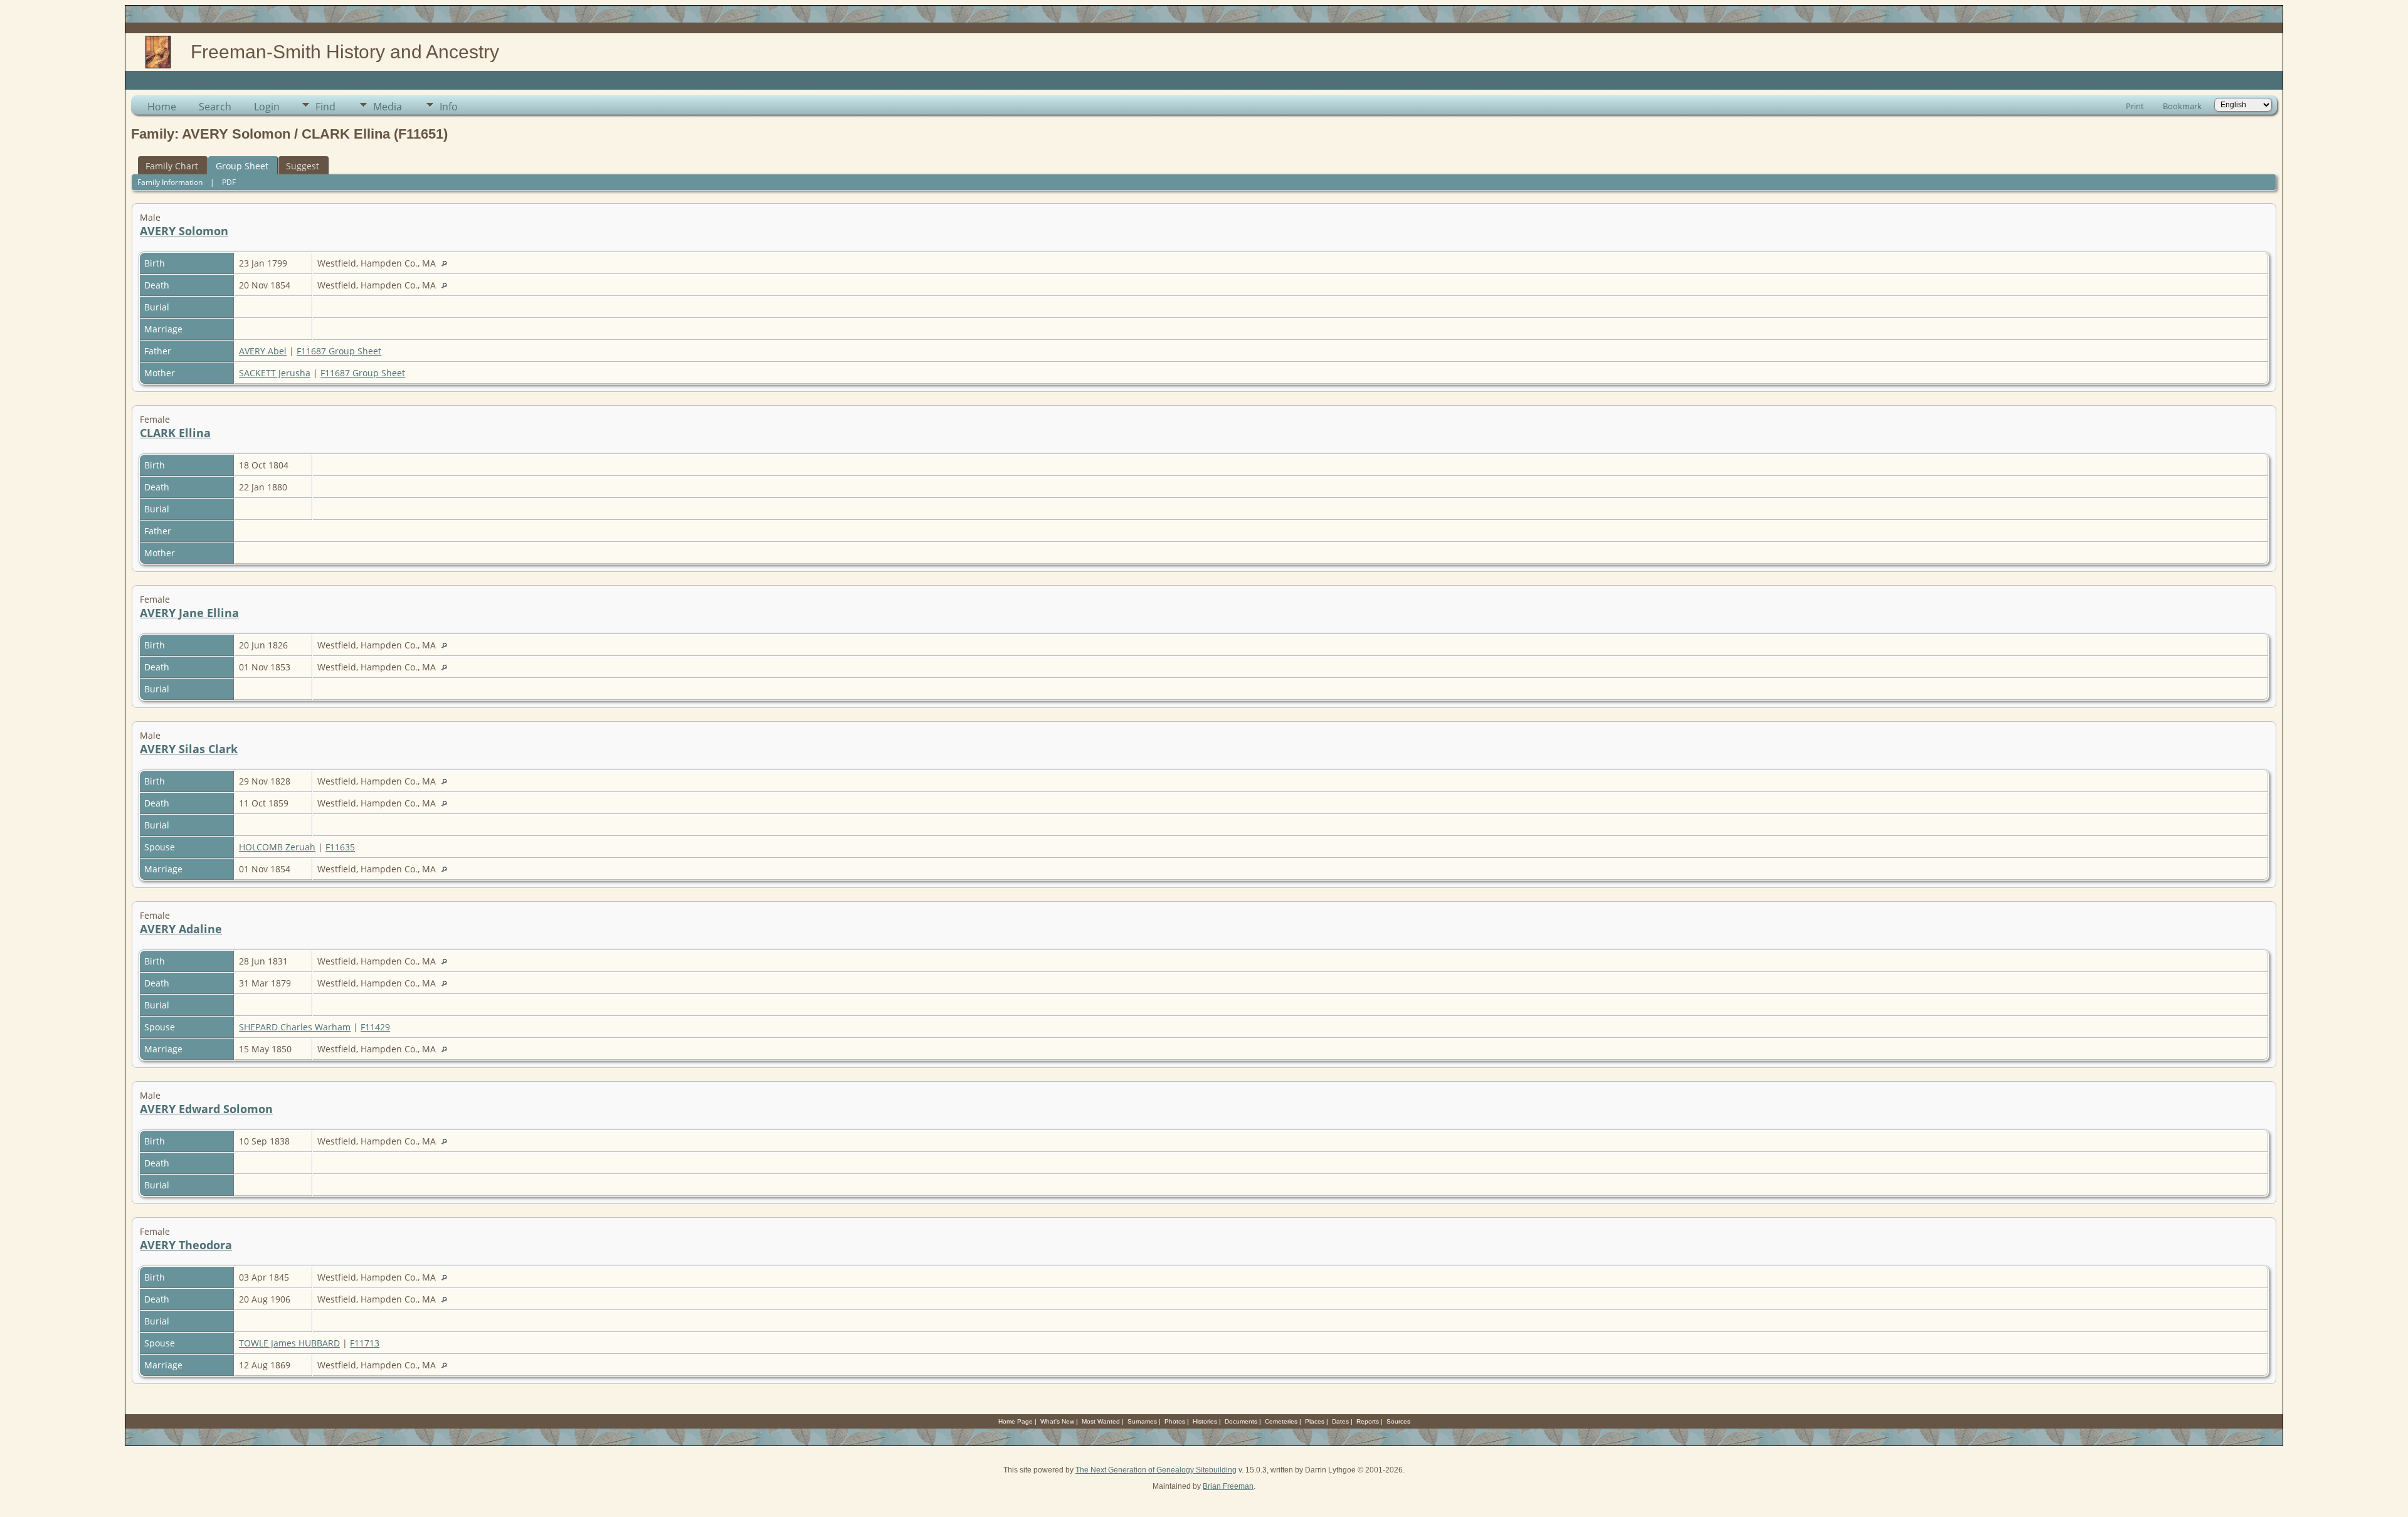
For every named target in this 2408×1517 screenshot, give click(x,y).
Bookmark (2182, 106)
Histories (1205, 1421)
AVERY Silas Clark (189, 749)
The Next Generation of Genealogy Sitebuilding (1156, 1470)
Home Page (1016, 1421)
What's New (1057, 1421)
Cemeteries (1281, 1421)
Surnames (1142, 1421)
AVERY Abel (263, 351)
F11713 (365, 1343)
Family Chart (172, 166)
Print (2135, 106)
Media (388, 107)
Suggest (303, 166)
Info (449, 107)
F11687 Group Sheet (339, 351)
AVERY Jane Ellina (189, 613)
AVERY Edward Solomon (206, 1109)
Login (267, 107)
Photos (1175, 1421)
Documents (1241, 1421)
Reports (1368, 1421)
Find (325, 107)
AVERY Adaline (181, 929)
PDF (229, 182)
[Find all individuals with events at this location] (447, 263)
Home (162, 107)
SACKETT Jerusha (275, 373)
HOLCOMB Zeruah (277, 847)
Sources (1398, 1421)
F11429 (375, 1027)
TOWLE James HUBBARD (289, 1343)
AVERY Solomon (184, 231)
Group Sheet (242, 166)
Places (1315, 1421)
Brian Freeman (1228, 1486)
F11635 (340, 847)
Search (215, 107)
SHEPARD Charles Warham (295, 1027)
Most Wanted (1101, 1421)
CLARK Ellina (175, 433)
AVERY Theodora (186, 1245)
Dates (1340, 1421)
